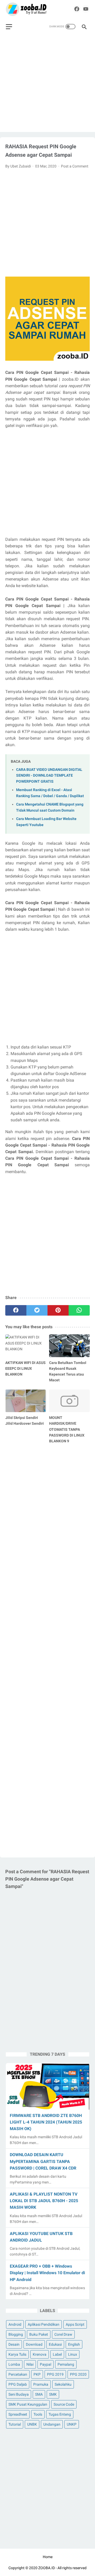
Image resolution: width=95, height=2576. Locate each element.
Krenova (40, 2354)
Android (15, 2324)
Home (48, 2557)
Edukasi (55, 2344)
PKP (37, 2374)
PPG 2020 (78, 2374)
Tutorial (15, 2424)
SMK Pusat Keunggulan (28, 2404)
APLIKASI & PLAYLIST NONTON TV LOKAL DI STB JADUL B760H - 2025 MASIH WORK (44, 2201)
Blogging (16, 2334)
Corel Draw (63, 2334)
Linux (73, 2354)
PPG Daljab (18, 2384)
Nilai (30, 2364)
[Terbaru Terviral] (26, 9)
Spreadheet (18, 2414)
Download (34, 2344)
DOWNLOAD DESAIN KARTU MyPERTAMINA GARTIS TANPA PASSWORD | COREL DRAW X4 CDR (43, 2161)
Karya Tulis (17, 2354)
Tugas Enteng (60, 2414)
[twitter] (37, 1310)
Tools (38, 2414)
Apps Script (75, 2324)
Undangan (52, 2424)
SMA (39, 2394)
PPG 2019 (55, 2374)
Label (57, 2354)
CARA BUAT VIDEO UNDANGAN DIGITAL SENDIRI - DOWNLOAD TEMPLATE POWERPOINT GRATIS (49, 776)
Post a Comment (75, 166)
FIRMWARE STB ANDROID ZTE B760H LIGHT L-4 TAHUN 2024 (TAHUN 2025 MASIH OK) (46, 2122)
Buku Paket (39, 2334)
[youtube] (86, 9)
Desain (14, 2344)
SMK (53, 2394)
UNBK (32, 2424)
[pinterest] (58, 1310)
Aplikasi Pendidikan (44, 2324)
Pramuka (41, 2384)
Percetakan (18, 2374)
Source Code (64, 2404)
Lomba (14, 2364)
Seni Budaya (19, 2394)
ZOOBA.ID (47, 2568)
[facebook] (77, 9)
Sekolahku (63, 2384)
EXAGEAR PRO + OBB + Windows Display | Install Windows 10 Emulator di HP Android (47, 2273)
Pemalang (66, 2364)
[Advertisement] (47, 85)
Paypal (46, 2364)
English (74, 2344)
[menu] (9, 27)
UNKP (72, 2424)
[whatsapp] (79, 1310)
